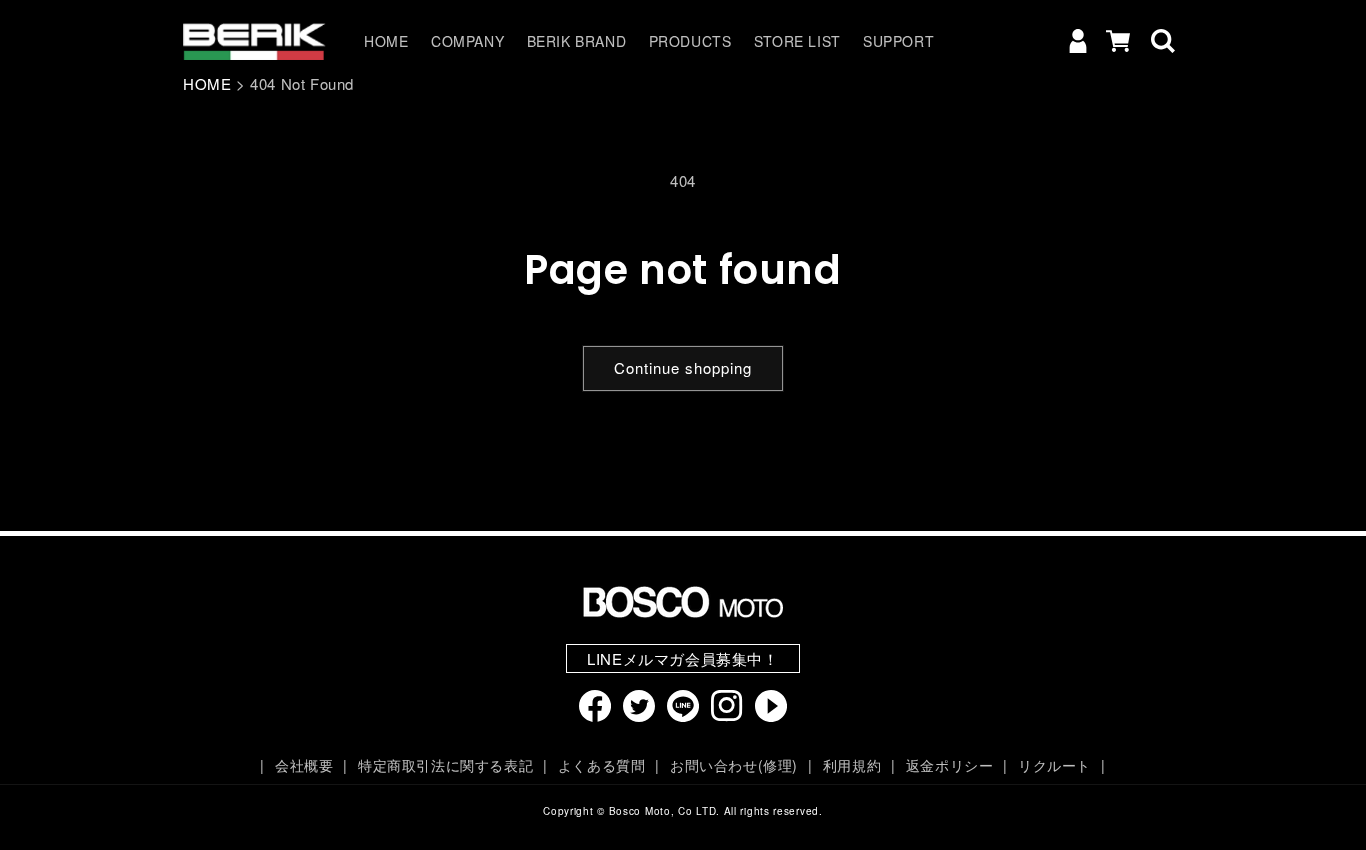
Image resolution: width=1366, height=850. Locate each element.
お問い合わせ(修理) (734, 765)
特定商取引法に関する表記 (445, 765)
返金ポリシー (949, 765)
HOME (207, 83)
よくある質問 (601, 765)
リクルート (1054, 765)
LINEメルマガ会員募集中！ (682, 658)
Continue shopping (683, 367)
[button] (1163, 41)
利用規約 (852, 765)
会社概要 (304, 765)
